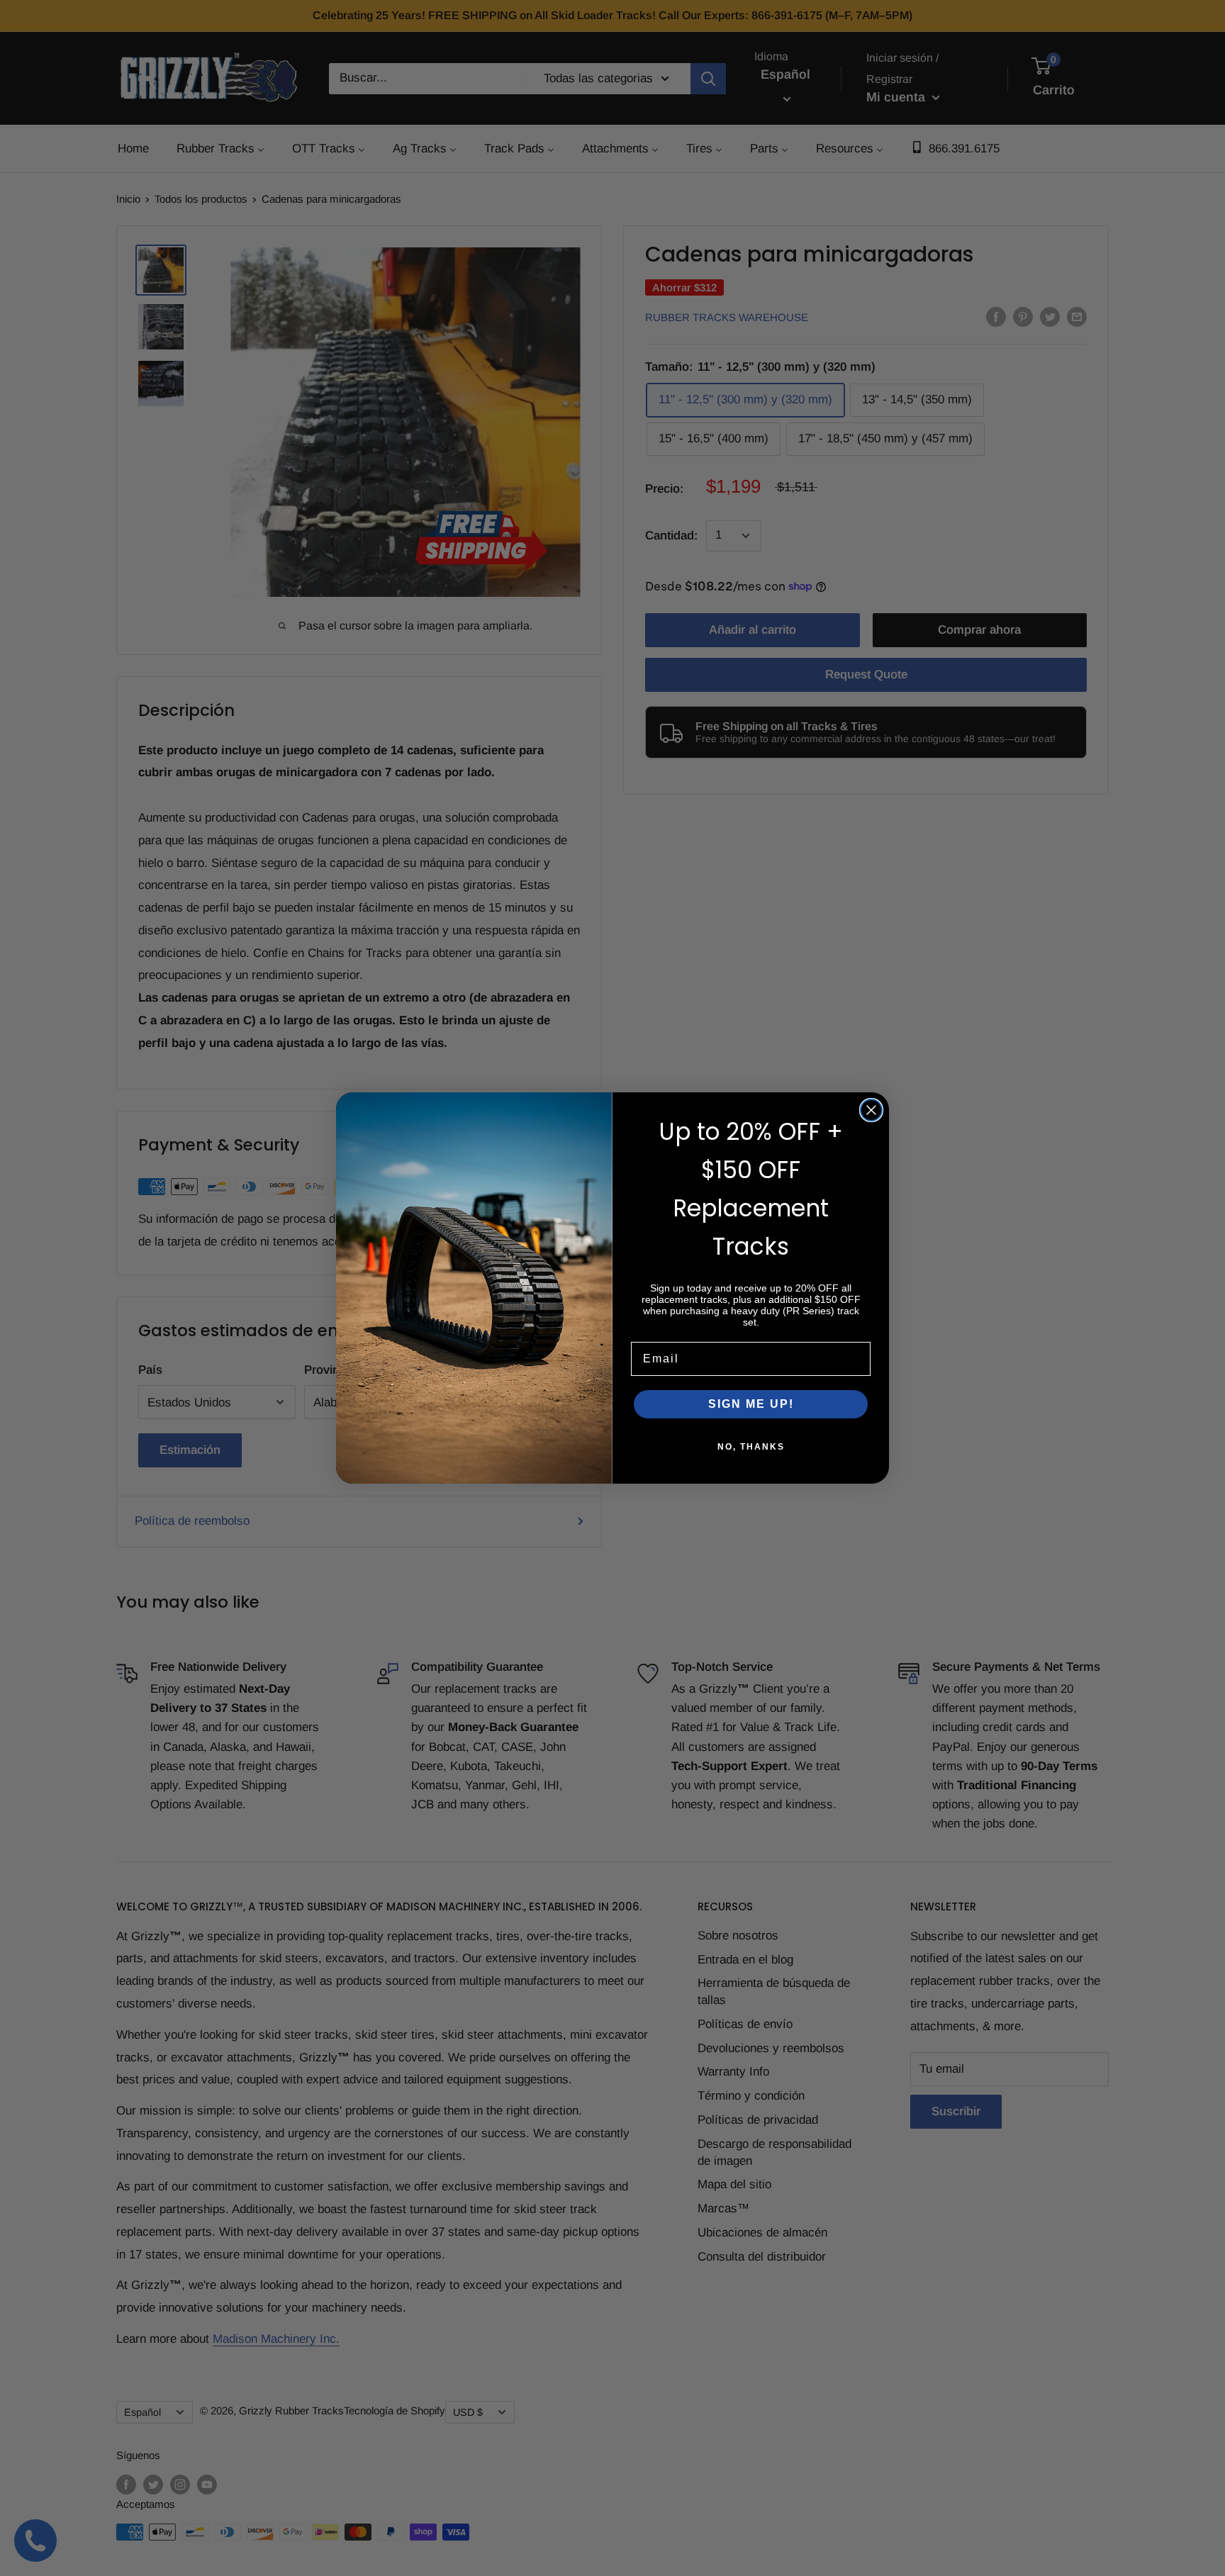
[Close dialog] (871, 1110)
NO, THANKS (751, 1447)
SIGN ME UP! (751, 1404)
